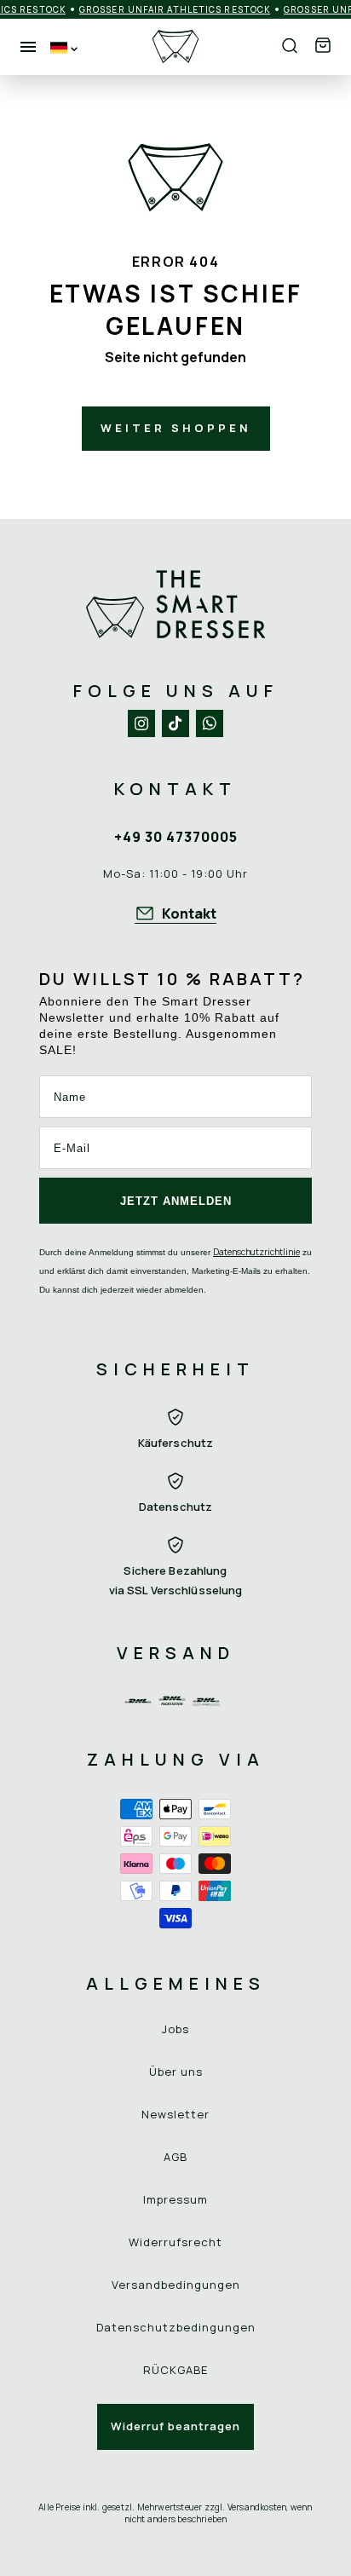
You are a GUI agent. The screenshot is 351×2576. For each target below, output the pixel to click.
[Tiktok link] (175, 723)
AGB (175, 2157)
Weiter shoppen (176, 428)
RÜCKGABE (175, 2370)
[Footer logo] (175, 605)
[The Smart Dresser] (175, 47)
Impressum (175, 2199)
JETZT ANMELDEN (176, 1201)
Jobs (175, 2029)
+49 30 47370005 (176, 837)
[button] (323, 46)
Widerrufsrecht (175, 2242)
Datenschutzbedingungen (176, 2327)
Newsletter (175, 2114)
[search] (290, 47)
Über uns (176, 2072)
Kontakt (189, 913)
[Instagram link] (141, 723)
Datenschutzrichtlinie (256, 1252)
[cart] (323, 46)
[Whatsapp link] (210, 723)
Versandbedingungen (176, 2285)
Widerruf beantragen (175, 2426)
